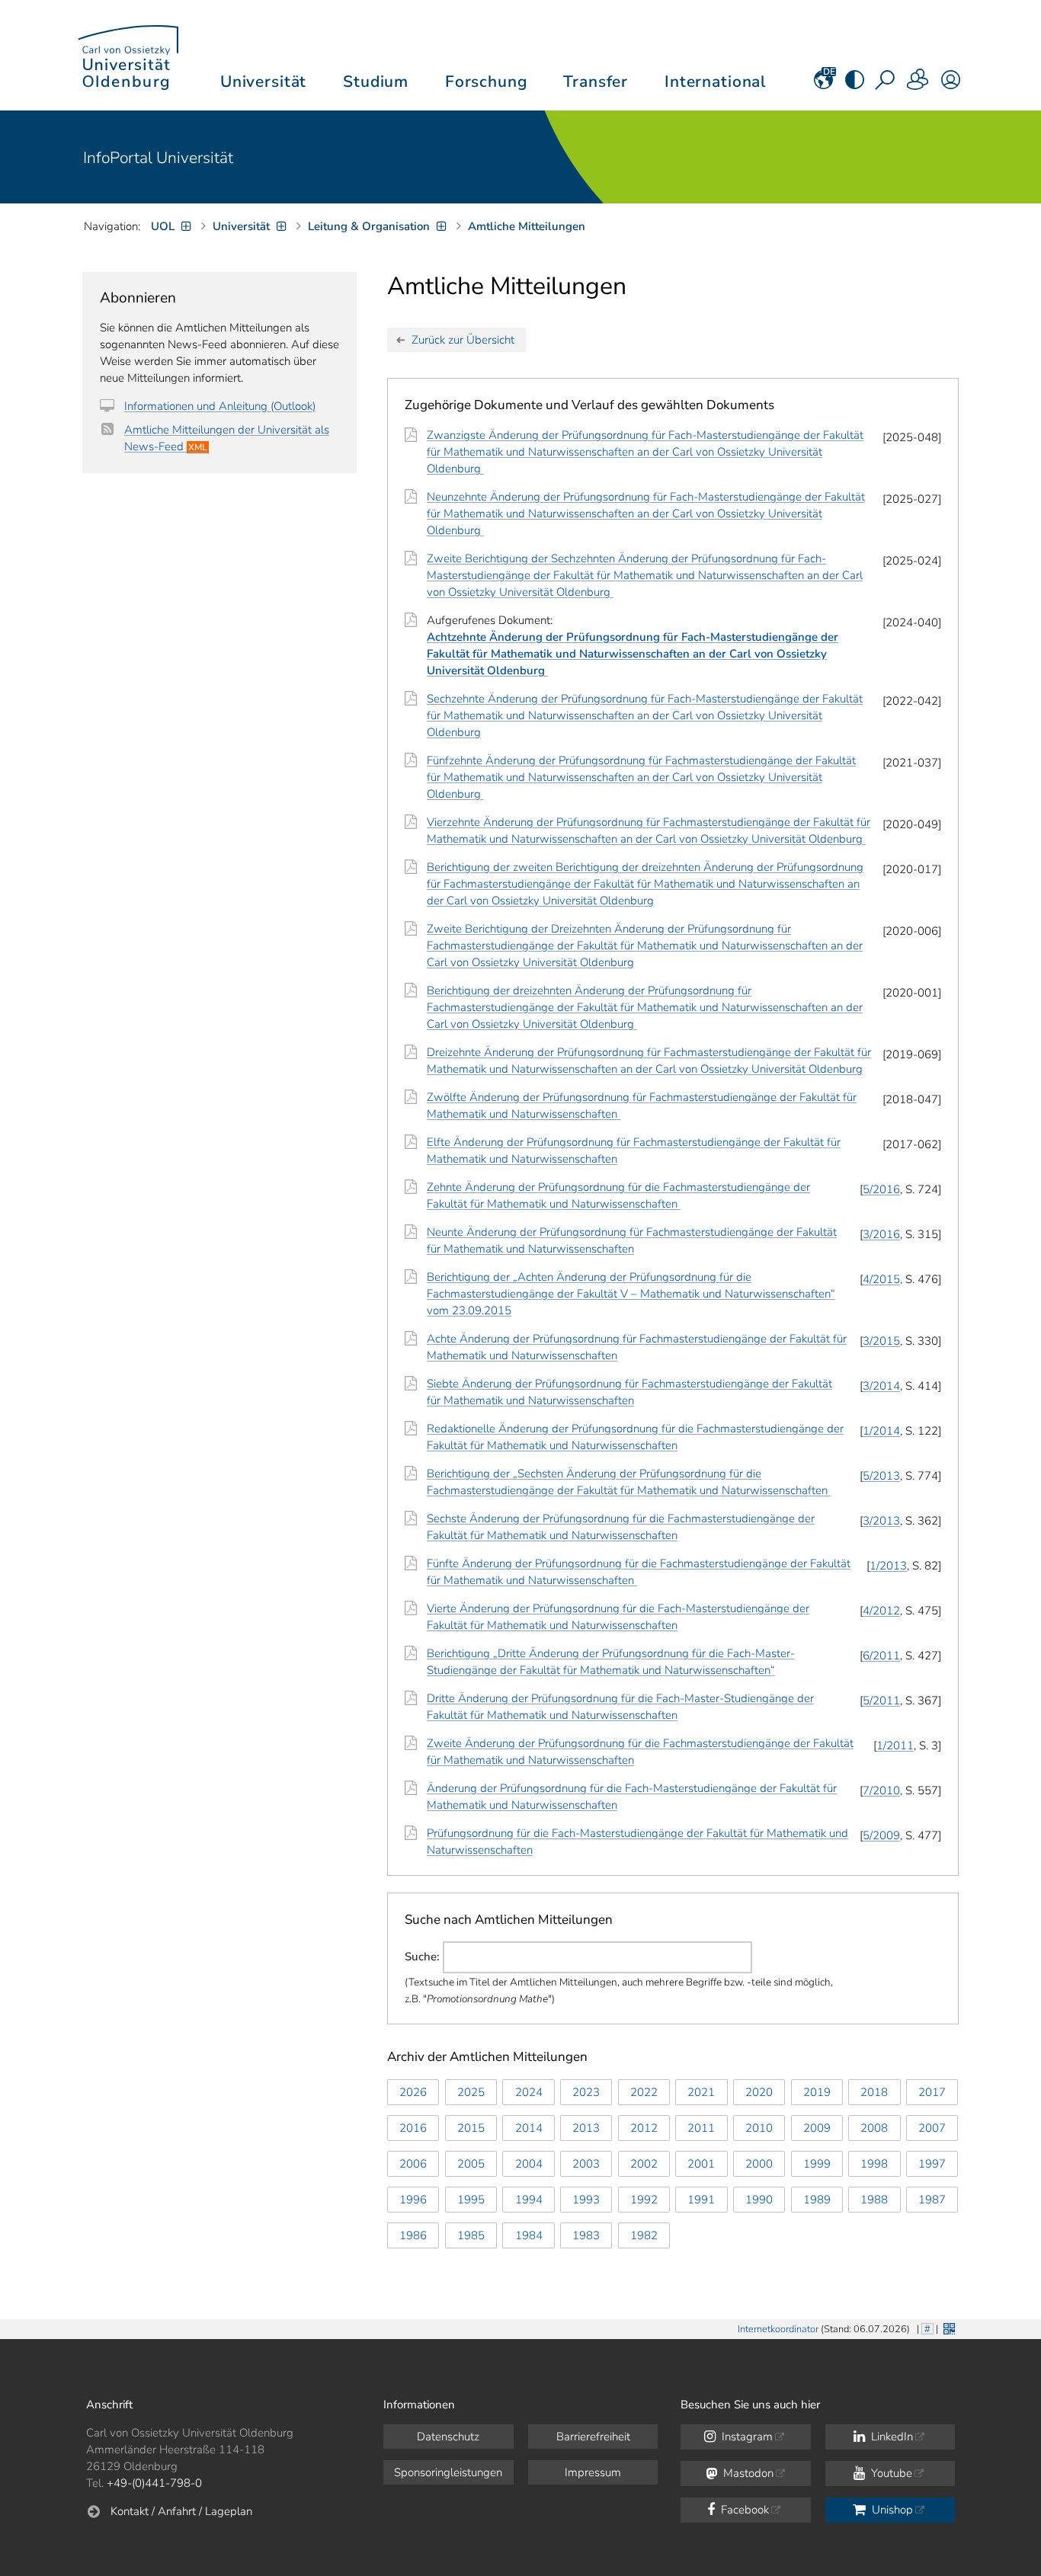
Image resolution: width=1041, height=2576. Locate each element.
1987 (932, 2200)
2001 (701, 2164)
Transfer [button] (596, 82)
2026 (413, 2092)
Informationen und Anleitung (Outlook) (220, 406)
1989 (817, 2200)
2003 (586, 2164)
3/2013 (881, 1521)
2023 (586, 2092)
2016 (413, 2128)
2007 (932, 2128)
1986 (413, 2235)
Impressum (593, 2472)
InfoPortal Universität (158, 158)
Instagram (746, 2437)
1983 (586, 2235)
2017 (932, 2092)
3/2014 (881, 1386)
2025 (471, 2092)
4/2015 (881, 1279)
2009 (817, 2128)
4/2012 (881, 1611)
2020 (759, 2092)
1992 (644, 2200)
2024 (529, 2092)
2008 (874, 2128)
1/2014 (881, 1431)
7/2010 (881, 1790)
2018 (874, 2092)
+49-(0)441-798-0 (154, 2483)
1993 (586, 2200)
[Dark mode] (855, 85)
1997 (932, 2164)
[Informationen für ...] (918, 85)
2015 (471, 2128)
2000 (759, 2164)
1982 (644, 2235)
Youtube (890, 2473)
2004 (529, 2164)
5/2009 (881, 1835)
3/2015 (881, 1341)
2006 (413, 2164)
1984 (529, 2235)
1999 (817, 2164)
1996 (413, 2200)
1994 (529, 2200)
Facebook (743, 2510)
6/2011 (881, 1656)
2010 (759, 2128)
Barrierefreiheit (593, 2437)
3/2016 (881, 1234)
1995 (471, 2200)
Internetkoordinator (778, 2329)
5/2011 (881, 1701)
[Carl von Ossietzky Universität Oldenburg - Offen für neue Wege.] (128, 55)
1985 (471, 2235)
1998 (874, 2164)
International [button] (715, 82)
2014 (529, 2128)
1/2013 (888, 1566)
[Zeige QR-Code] (948, 2327)
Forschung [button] (486, 82)
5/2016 (881, 1189)
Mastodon (747, 2473)
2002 (644, 2164)
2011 (701, 2128)
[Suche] (886, 85)
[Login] (951, 85)
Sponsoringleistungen (448, 2472)
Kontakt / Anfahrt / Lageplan (181, 2511)
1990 (759, 2200)
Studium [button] (376, 82)
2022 (644, 2092)
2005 (471, 2164)
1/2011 (895, 1746)
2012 (644, 2128)
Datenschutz (448, 2437)
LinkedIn (890, 2437)
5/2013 (881, 1476)
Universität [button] (263, 82)
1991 (701, 2200)
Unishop (891, 2510)
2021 (701, 2092)
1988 (874, 2200)
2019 (817, 2092)
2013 (586, 2128)
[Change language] (823, 85)
